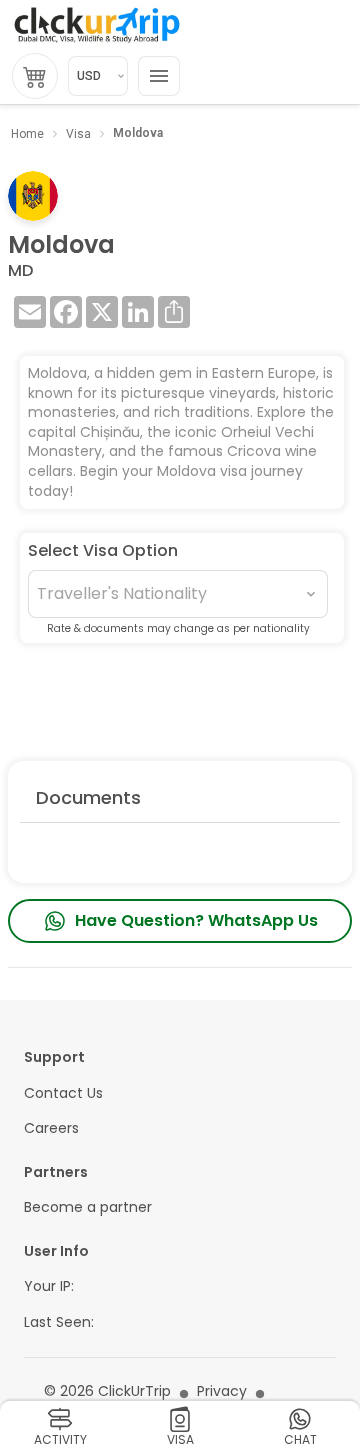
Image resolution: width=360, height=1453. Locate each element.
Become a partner (88, 1207)
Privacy (222, 1391)
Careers (51, 1128)
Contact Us (63, 1093)
